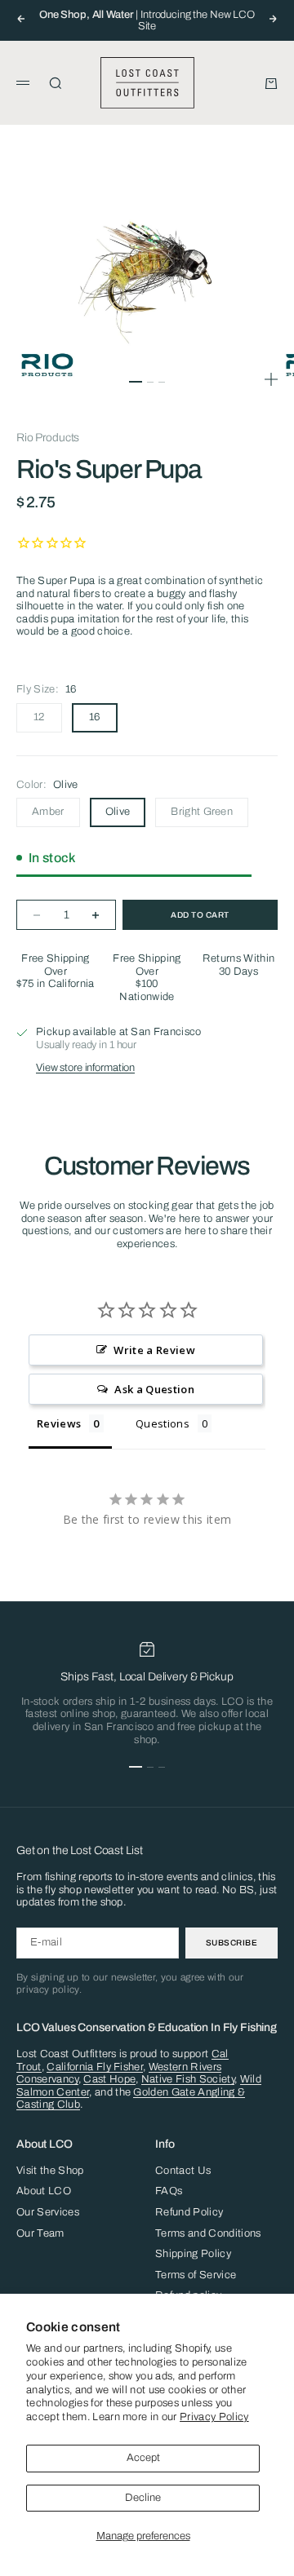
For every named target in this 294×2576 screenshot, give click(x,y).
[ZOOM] (271, 379)
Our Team (40, 2233)
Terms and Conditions (208, 2233)
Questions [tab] (163, 1423)
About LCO (44, 2191)
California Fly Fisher (95, 2067)
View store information (85, 1068)
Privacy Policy (214, 2417)
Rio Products (48, 438)
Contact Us (183, 2171)
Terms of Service (196, 2275)
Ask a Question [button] (154, 1389)
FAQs (169, 2191)
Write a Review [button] (154, 1350)
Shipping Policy (193, 2254)
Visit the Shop (50, 2171)
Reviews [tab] (59, 1423)
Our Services (48, 2212)
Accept (143, 2458)
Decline (143, 2498)
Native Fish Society (188, 2079)
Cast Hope (109, 2079)
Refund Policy (189, 2212)
